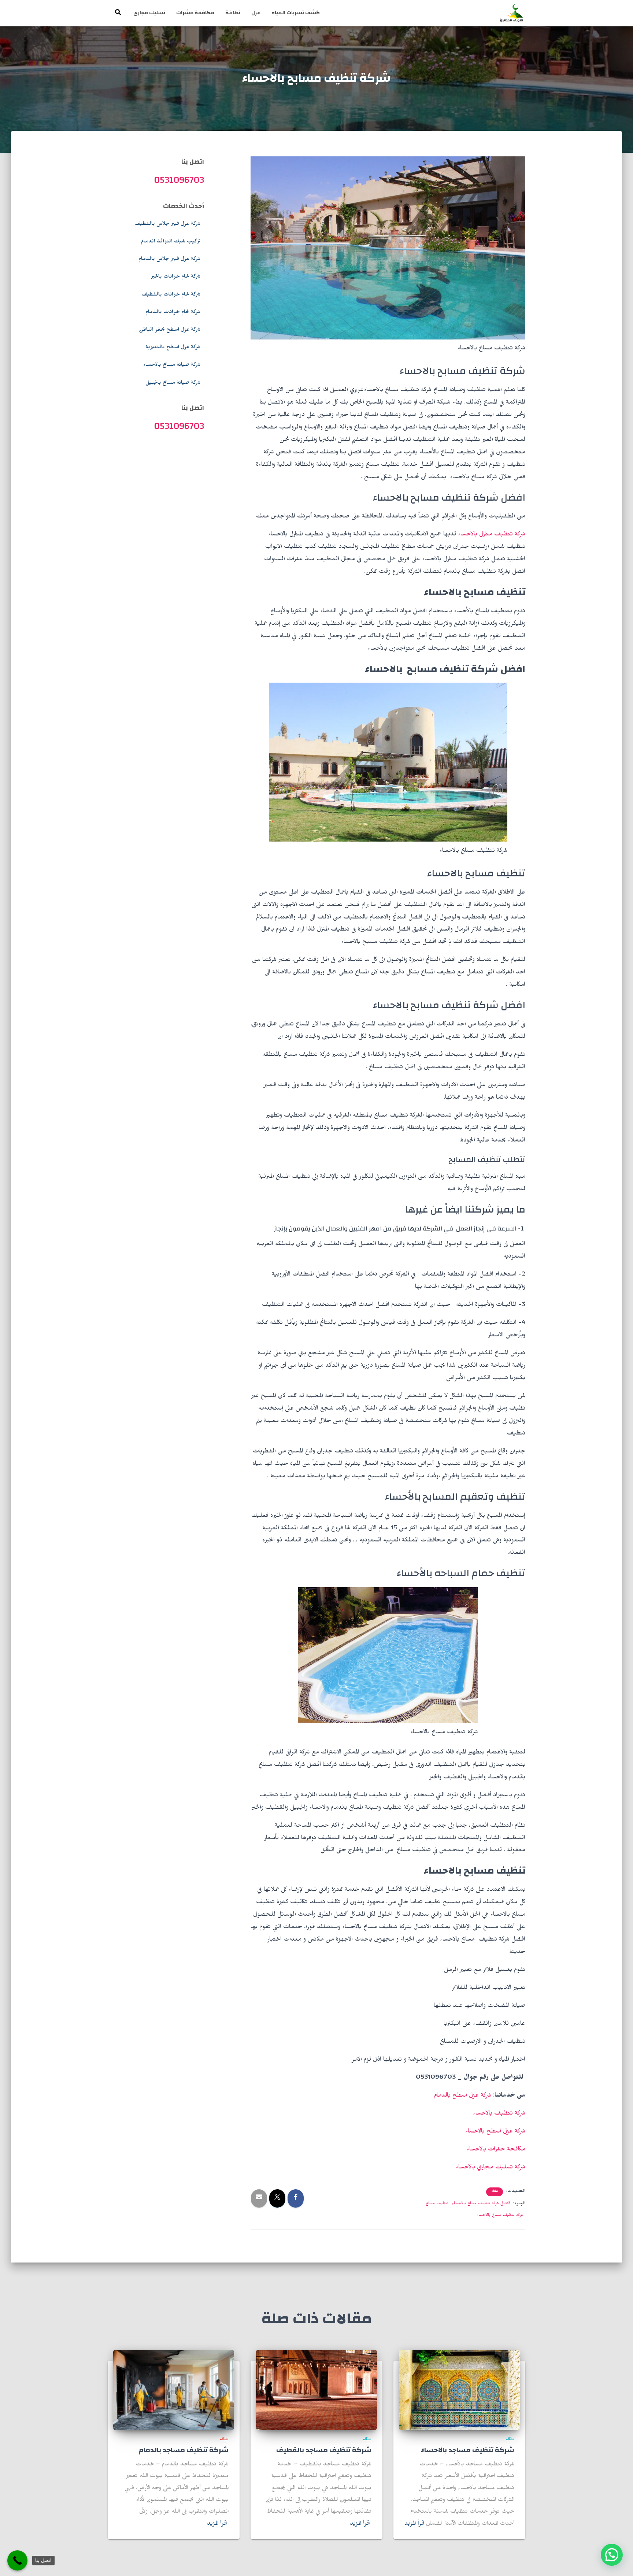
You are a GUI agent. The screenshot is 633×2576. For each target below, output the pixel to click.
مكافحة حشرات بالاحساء (496, 2150)
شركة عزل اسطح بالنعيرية (173, 348)
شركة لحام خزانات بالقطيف (171, 295)
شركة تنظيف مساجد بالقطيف (324, 2450)
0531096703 (179, 180)
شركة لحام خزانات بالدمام (173, 313)
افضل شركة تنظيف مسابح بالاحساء (481, 2204)
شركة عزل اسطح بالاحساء (495, 2132)
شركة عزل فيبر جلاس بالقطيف (167, 224)
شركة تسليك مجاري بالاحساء (491, 2168)
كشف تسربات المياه (296, 13)
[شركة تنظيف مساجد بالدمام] (174, 2391)
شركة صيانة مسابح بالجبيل (173, 383)
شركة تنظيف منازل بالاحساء (492, 535)
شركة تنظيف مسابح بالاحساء (500, 2216)
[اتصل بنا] (17, 2560)
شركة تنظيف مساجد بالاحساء (468, 2450)
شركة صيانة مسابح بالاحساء (172, 365)
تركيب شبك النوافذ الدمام (171, 242)
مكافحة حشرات (195, 13)
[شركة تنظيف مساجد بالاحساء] (459, 2391)
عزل (256, 13)
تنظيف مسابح (437, 2204)
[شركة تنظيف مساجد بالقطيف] (316, 2391)
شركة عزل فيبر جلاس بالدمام (169, 260)
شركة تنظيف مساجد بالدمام (184, 2450)
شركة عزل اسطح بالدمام (463, 2096)
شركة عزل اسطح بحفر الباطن (170, 330)
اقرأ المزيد (414, 2524)
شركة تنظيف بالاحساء (499, 2114)
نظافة (233, 13)
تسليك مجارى (149, 13)
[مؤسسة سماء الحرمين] (512, 13)
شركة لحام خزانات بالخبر (176, 277)
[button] (612, 2555)
